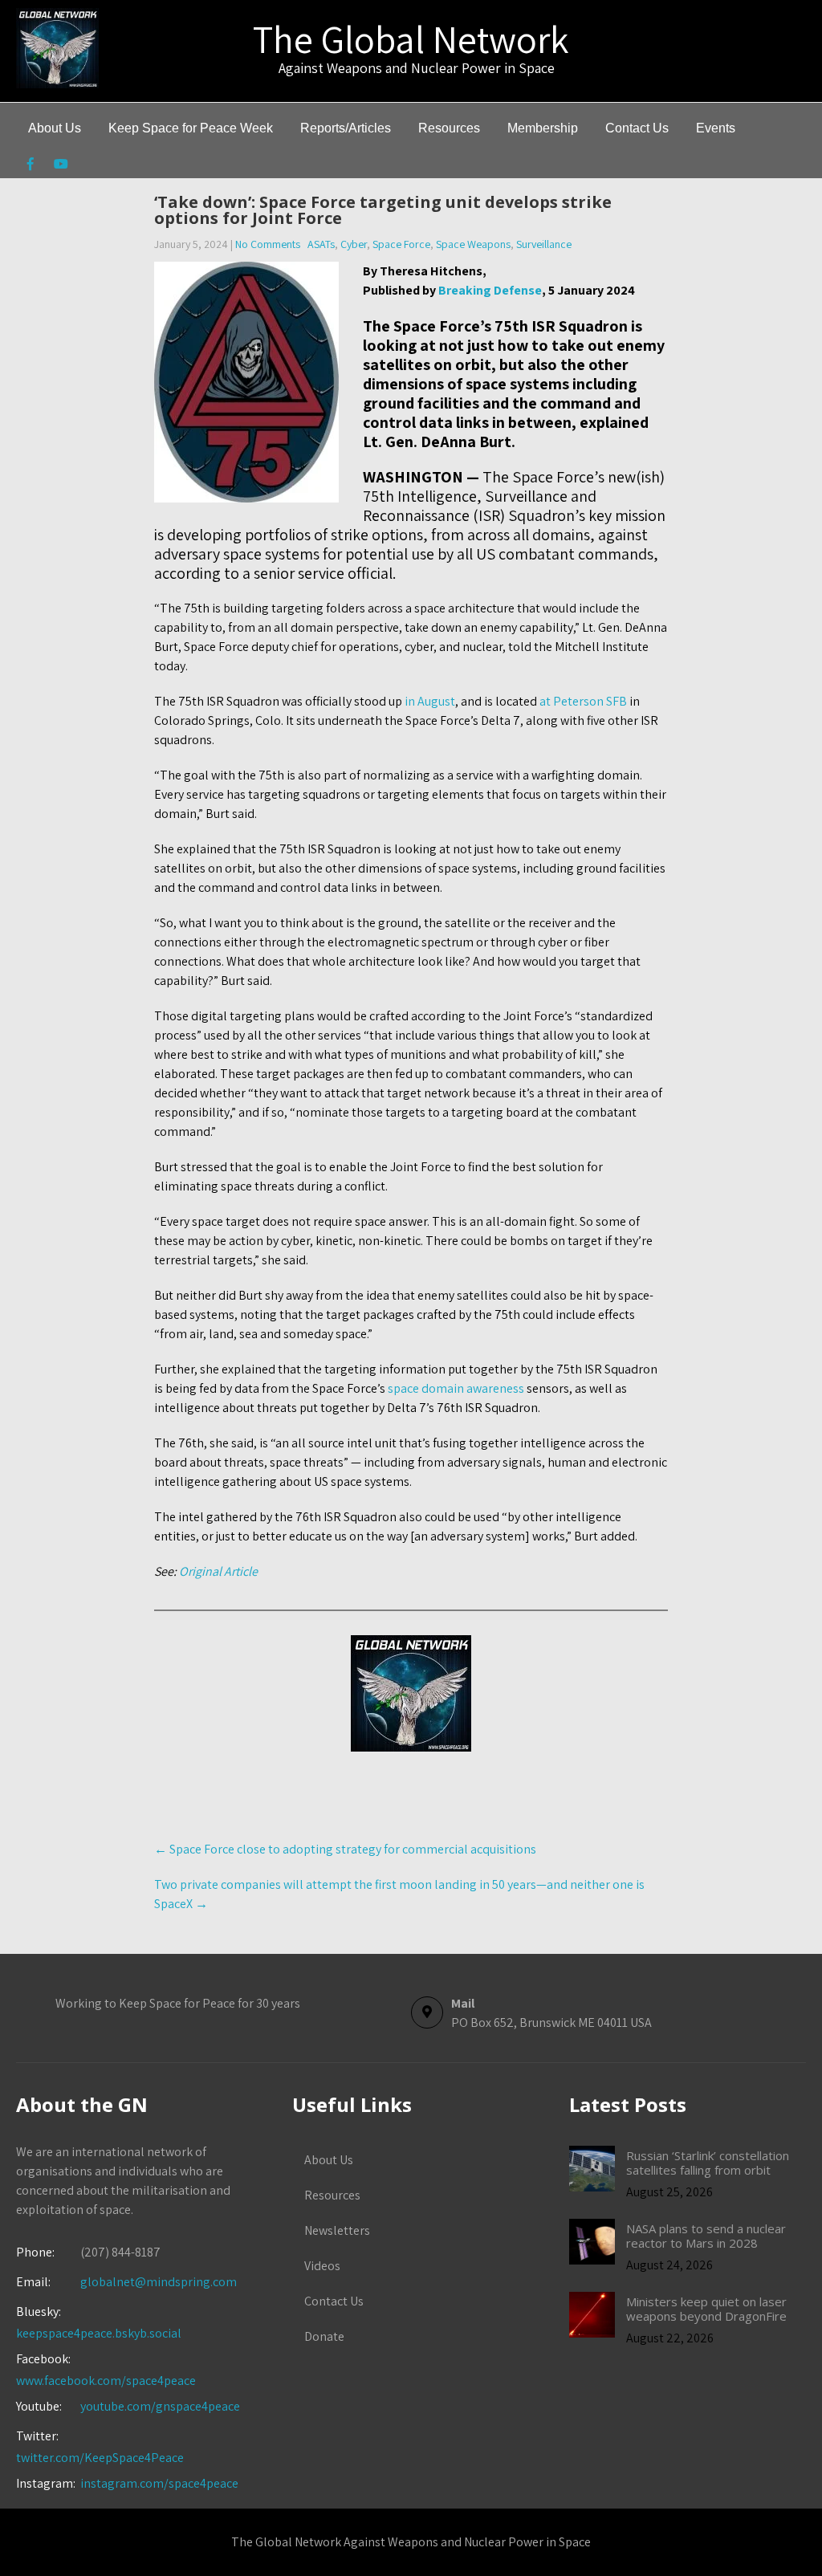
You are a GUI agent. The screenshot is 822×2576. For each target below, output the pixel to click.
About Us (55, 128)
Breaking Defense (490, 290)
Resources (449, 128)
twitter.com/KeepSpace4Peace (100, 2458)
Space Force (401, 244)
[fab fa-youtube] (61, 166)
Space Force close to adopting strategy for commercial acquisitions (345, 1849)
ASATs (321, 244)
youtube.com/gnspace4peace (160, 2406)
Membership (543, 128)
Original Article (218, 1571)
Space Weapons (473, 244)
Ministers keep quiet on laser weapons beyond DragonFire (706, 2309)
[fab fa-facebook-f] (30, 166)
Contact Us (637, 128)
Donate (324, 2336)
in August (430, 701)
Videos (322, 2266)
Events (716, 128)
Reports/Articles (346, 128)
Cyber (354, 244)
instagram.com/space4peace (159, 2483)
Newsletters (337, 2230)
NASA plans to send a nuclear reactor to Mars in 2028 (706, 2236)
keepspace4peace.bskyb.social (99, 2333)
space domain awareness (456, 1388)
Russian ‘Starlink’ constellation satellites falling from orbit (708, 2163)
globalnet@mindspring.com (126, 2282)
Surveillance (544, 244)
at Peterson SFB (583, 701)
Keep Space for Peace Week (191, 128)
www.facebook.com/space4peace (106, 2381)
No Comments (268, 244)
